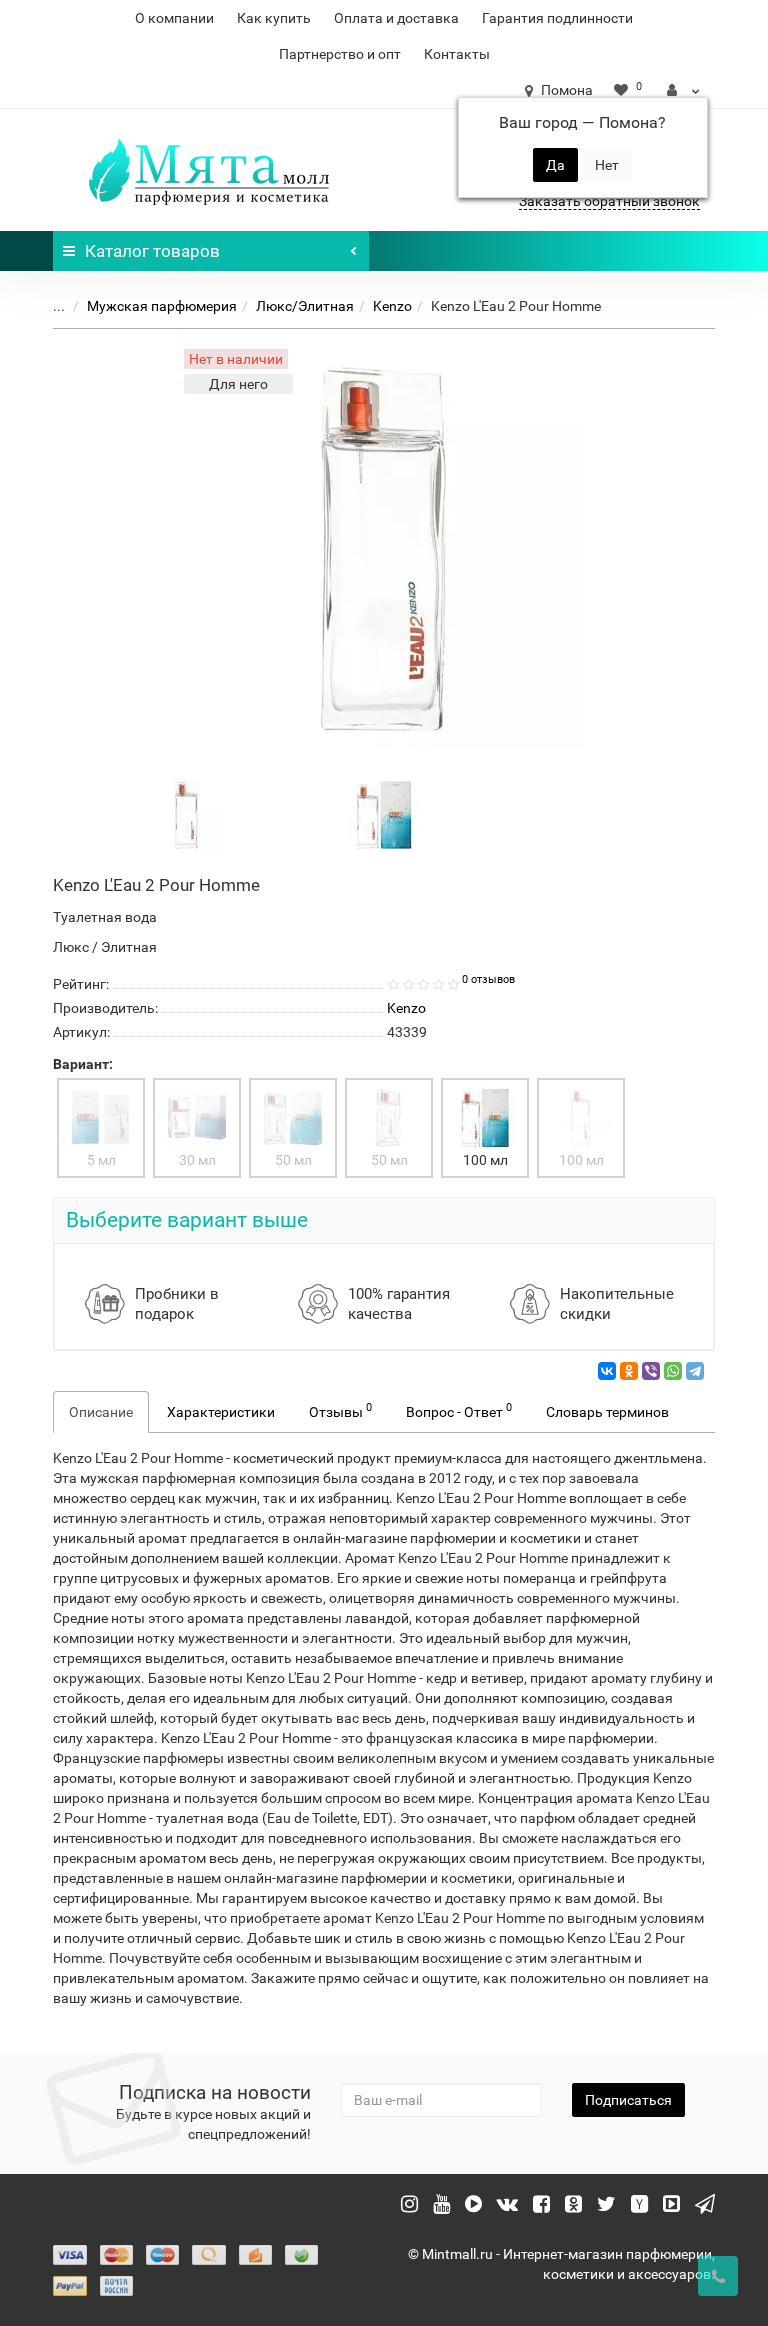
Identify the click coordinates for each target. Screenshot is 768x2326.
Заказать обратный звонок (609, 201)
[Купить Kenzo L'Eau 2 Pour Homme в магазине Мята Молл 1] (384, 814)
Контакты (457, 54)
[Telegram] (695, 1371)
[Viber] (651, 1371)
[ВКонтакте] (607, 1371)
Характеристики (221, 1412)
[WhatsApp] (673, 1371)
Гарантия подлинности (557, 18)
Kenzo (392, 306)
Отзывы (340, 1410)
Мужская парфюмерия (162, 306)
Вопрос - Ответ (459, 1410)
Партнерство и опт (340, 54)
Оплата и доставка (396, 18)
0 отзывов (488, 979)
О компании (174, 18)
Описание (101, 1412)
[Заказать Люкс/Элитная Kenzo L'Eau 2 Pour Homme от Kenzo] (187, 814)
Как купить (274, 18)
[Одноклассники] (629, 1371)
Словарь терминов (607, 1412)
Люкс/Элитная (305, 306)
